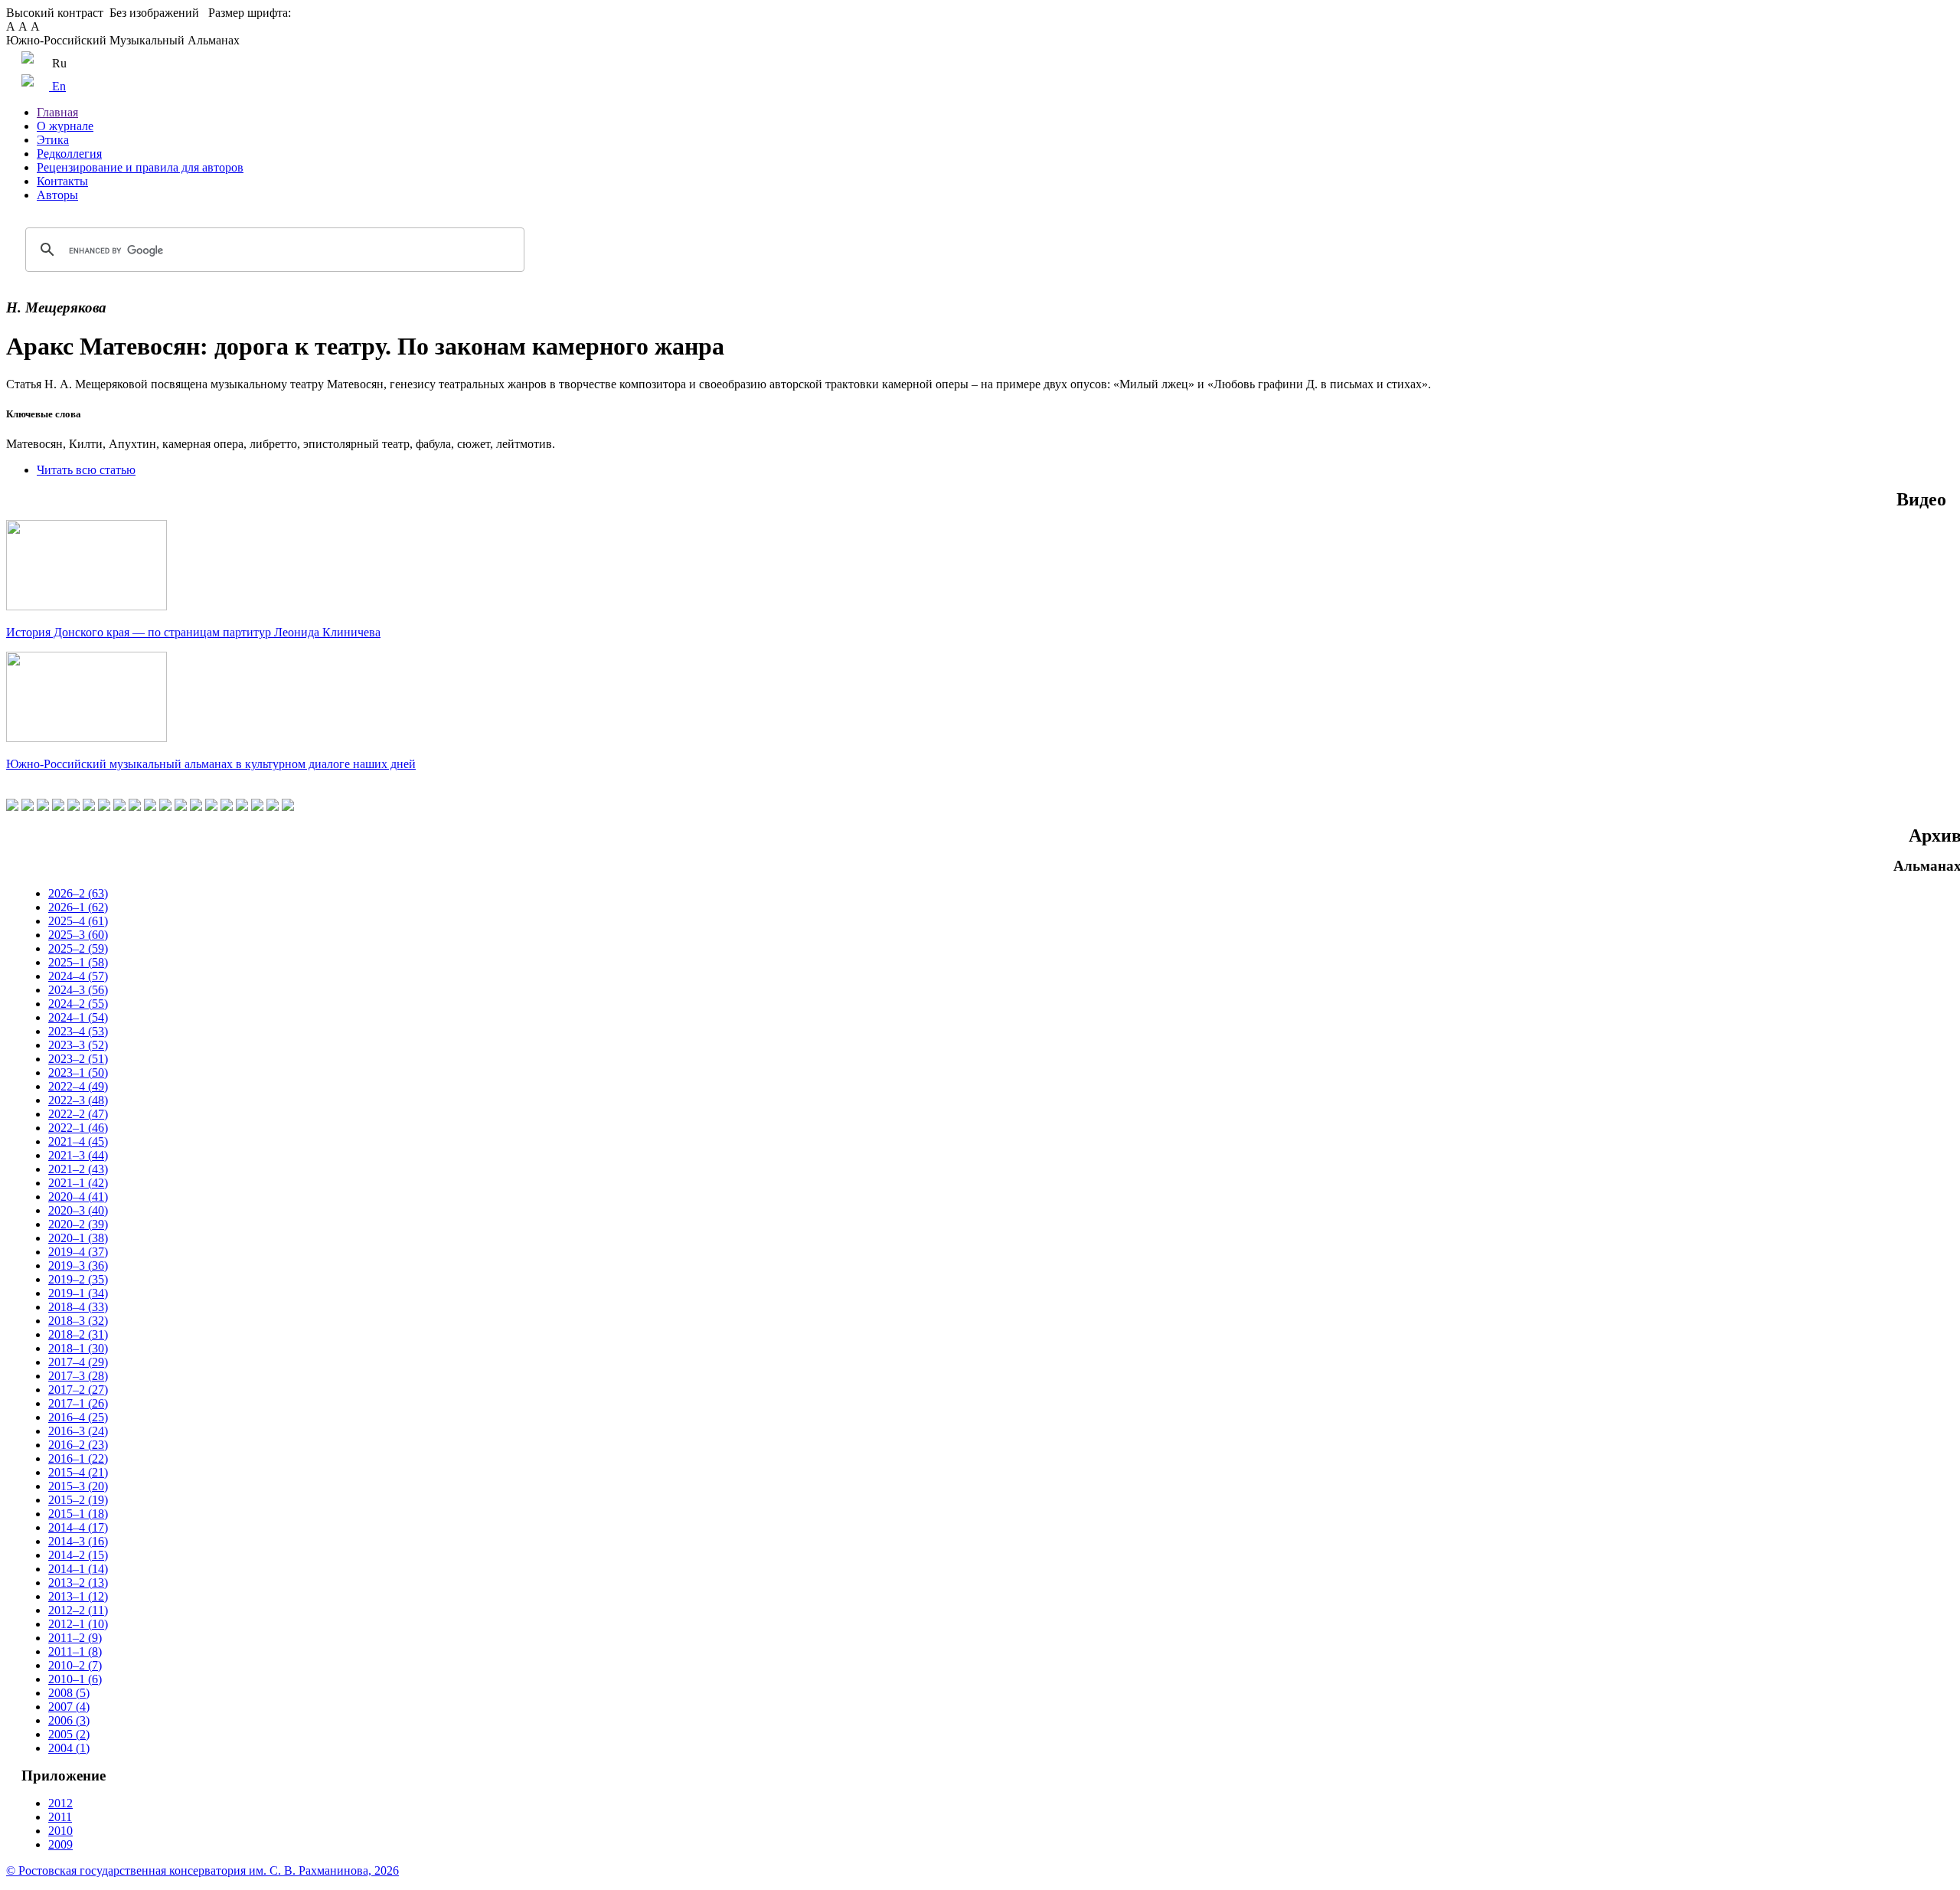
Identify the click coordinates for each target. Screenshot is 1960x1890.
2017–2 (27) (78, 1390)
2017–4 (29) (78, 1362)
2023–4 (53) (78, 1031)
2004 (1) (69, 1748)
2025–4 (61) (78, 921)
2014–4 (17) (78, 1527)
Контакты (62, 181)
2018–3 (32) (78, 1321)
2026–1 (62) (78, 907)
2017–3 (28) (78, 1376)
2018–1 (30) (78, 1348)
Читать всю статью (86, 470)
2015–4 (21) (78, 1472)
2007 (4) (69, 1707)
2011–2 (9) (75, 1638)
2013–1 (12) (78, 1596)
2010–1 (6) (75, 1679)
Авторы (57, 195)
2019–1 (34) (78, 1293)
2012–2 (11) (78, 1610)
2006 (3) (69, 1720)
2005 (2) (69, 1734)
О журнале (65, 126)
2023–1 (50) (78, 1073)
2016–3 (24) (78, 1431)
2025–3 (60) (78, 935)
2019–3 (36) (78, 1265)
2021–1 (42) (78, 1183)
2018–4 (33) (78, 1307)
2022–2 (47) (78, 1114)
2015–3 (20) (78, 1486)
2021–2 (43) (78, 1169)
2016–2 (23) (78, 1445)
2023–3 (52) (78, 1045)
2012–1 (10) (78, 1624)
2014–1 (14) (78, 1569)
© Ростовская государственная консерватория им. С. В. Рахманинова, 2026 (203, 1870)
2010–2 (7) (75, 1665)
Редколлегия (69, 154)
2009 (60, 1844)
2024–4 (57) (78, 976)
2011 (60, 1817)
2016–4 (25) (78, 1417)
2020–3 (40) (78, 1210)
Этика (53, 140)
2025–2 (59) (78, 948)
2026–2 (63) (78, 893)
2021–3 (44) (78, 1155)
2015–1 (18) (78, 1514)
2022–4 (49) (78, 1086)
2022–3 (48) (78, 1100)
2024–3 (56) (78, 990)
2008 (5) (69, 1693)
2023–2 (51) (78, 1059)
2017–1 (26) (78, 1403)
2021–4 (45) (78, 1141)
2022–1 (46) (78, 1128)
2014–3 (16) (78, 1541)
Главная (57, 112)
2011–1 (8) (75, 1651)
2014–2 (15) (78, 1555)
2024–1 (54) (78, 1017)
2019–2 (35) (78, 1279)
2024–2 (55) (78, 1004)
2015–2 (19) (78, 1500)
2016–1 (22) (78, 1458)
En (57, 86)
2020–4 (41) (78, 1197)
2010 (60, 1831)
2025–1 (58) (78, 962)
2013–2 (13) (78, 1583)
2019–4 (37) (78, 1252)
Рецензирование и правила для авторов (140, 167)
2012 (60, 1803)
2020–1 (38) (78, 1238)
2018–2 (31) (78, 1334)
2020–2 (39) (78, 1224)
